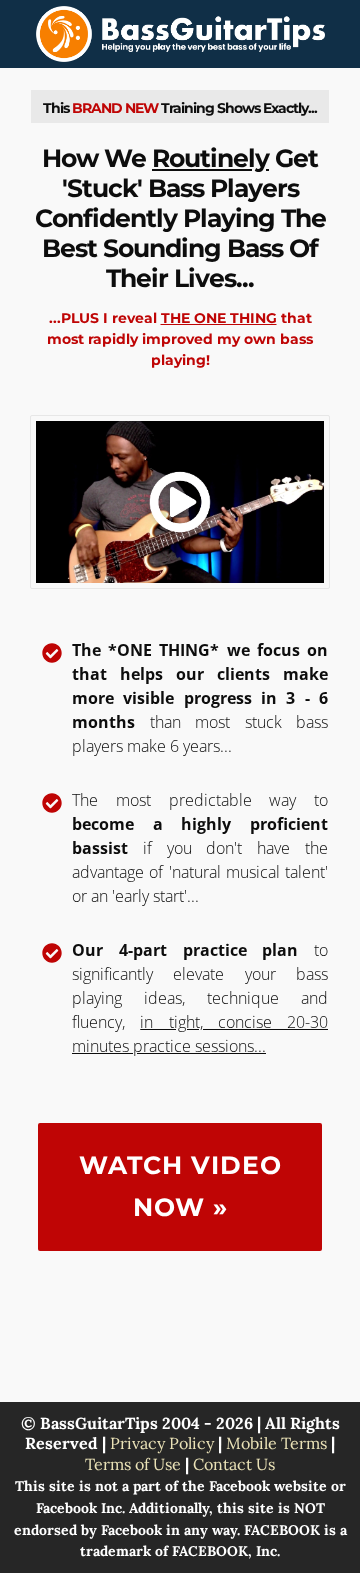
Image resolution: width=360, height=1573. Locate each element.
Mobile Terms (276, 1443)
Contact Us (234, 1464)
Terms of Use (133, 1464)
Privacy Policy (162, 1443)
